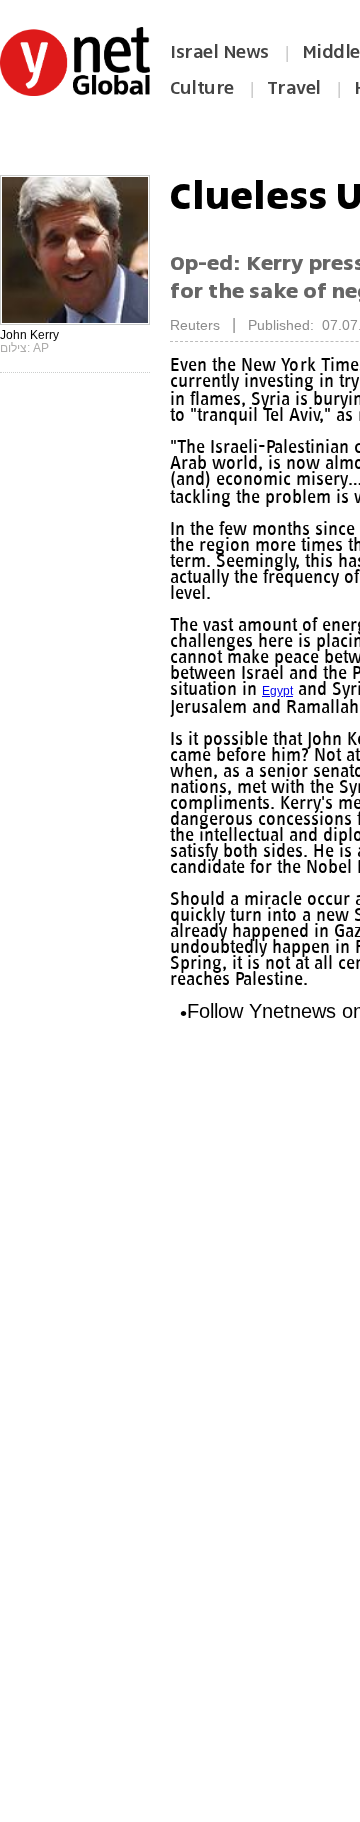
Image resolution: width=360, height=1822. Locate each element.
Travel (294, 88)
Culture (202, 88)
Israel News (219, 52)
